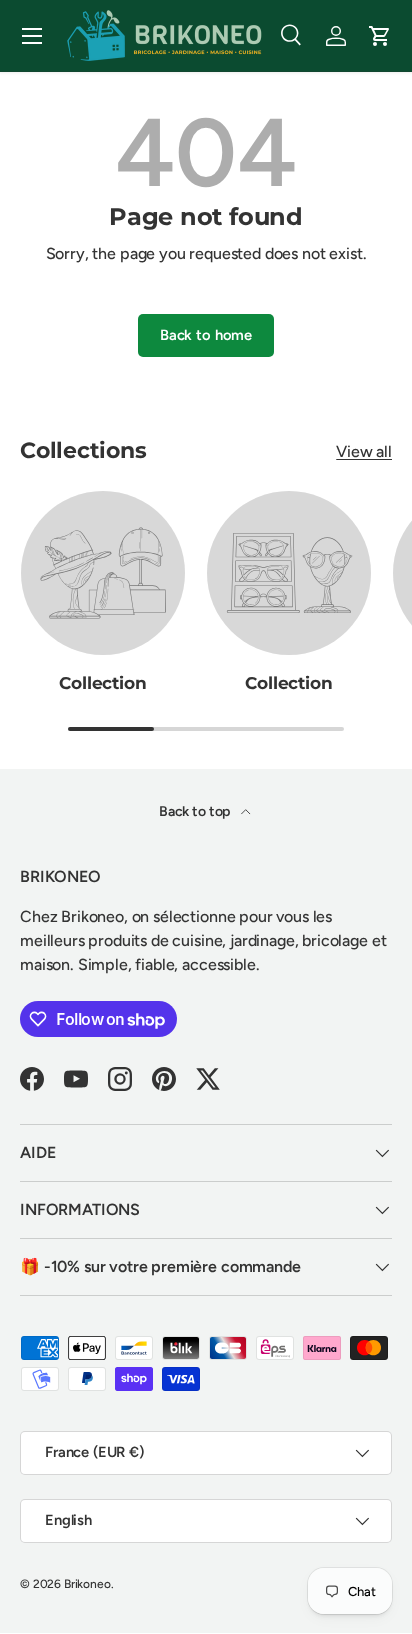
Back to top (196, 811)
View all (364, 451)
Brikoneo (87, 1584)
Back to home (206, 335)
